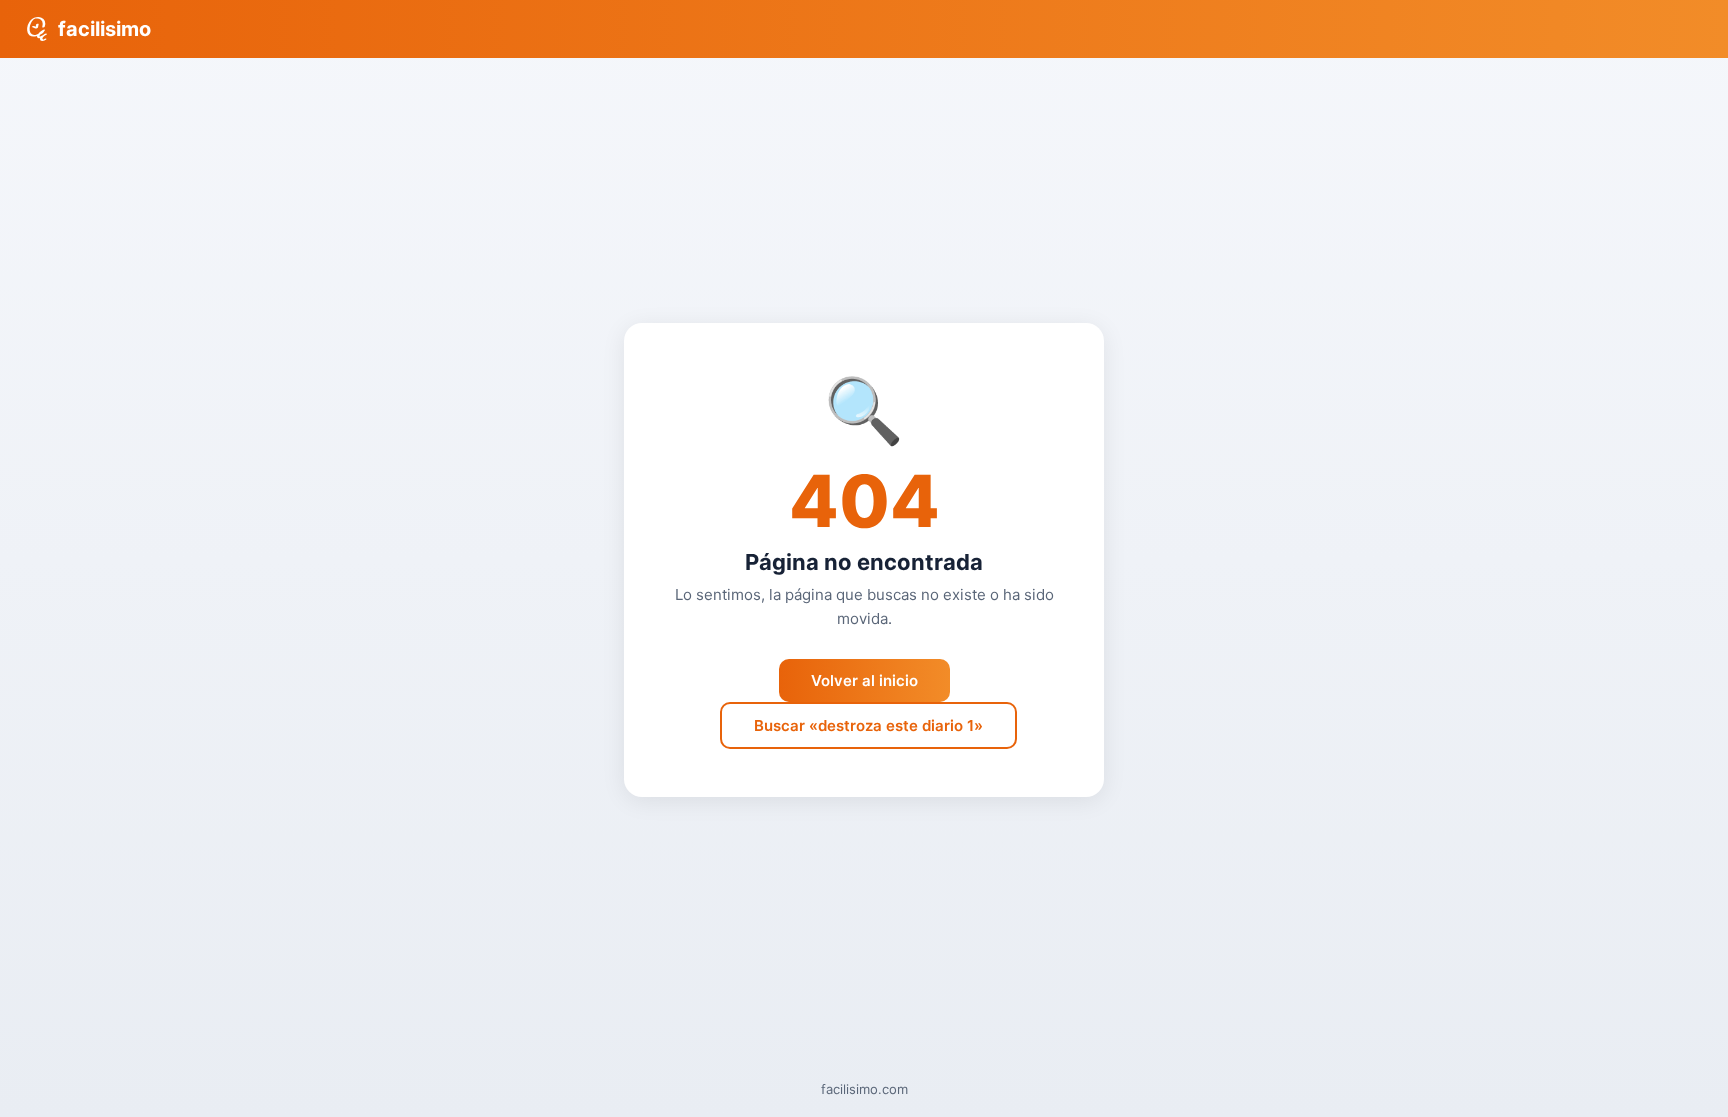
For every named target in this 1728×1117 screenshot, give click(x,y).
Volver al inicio (864, 680)
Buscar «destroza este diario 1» (868, 725)
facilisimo (104, 29)
